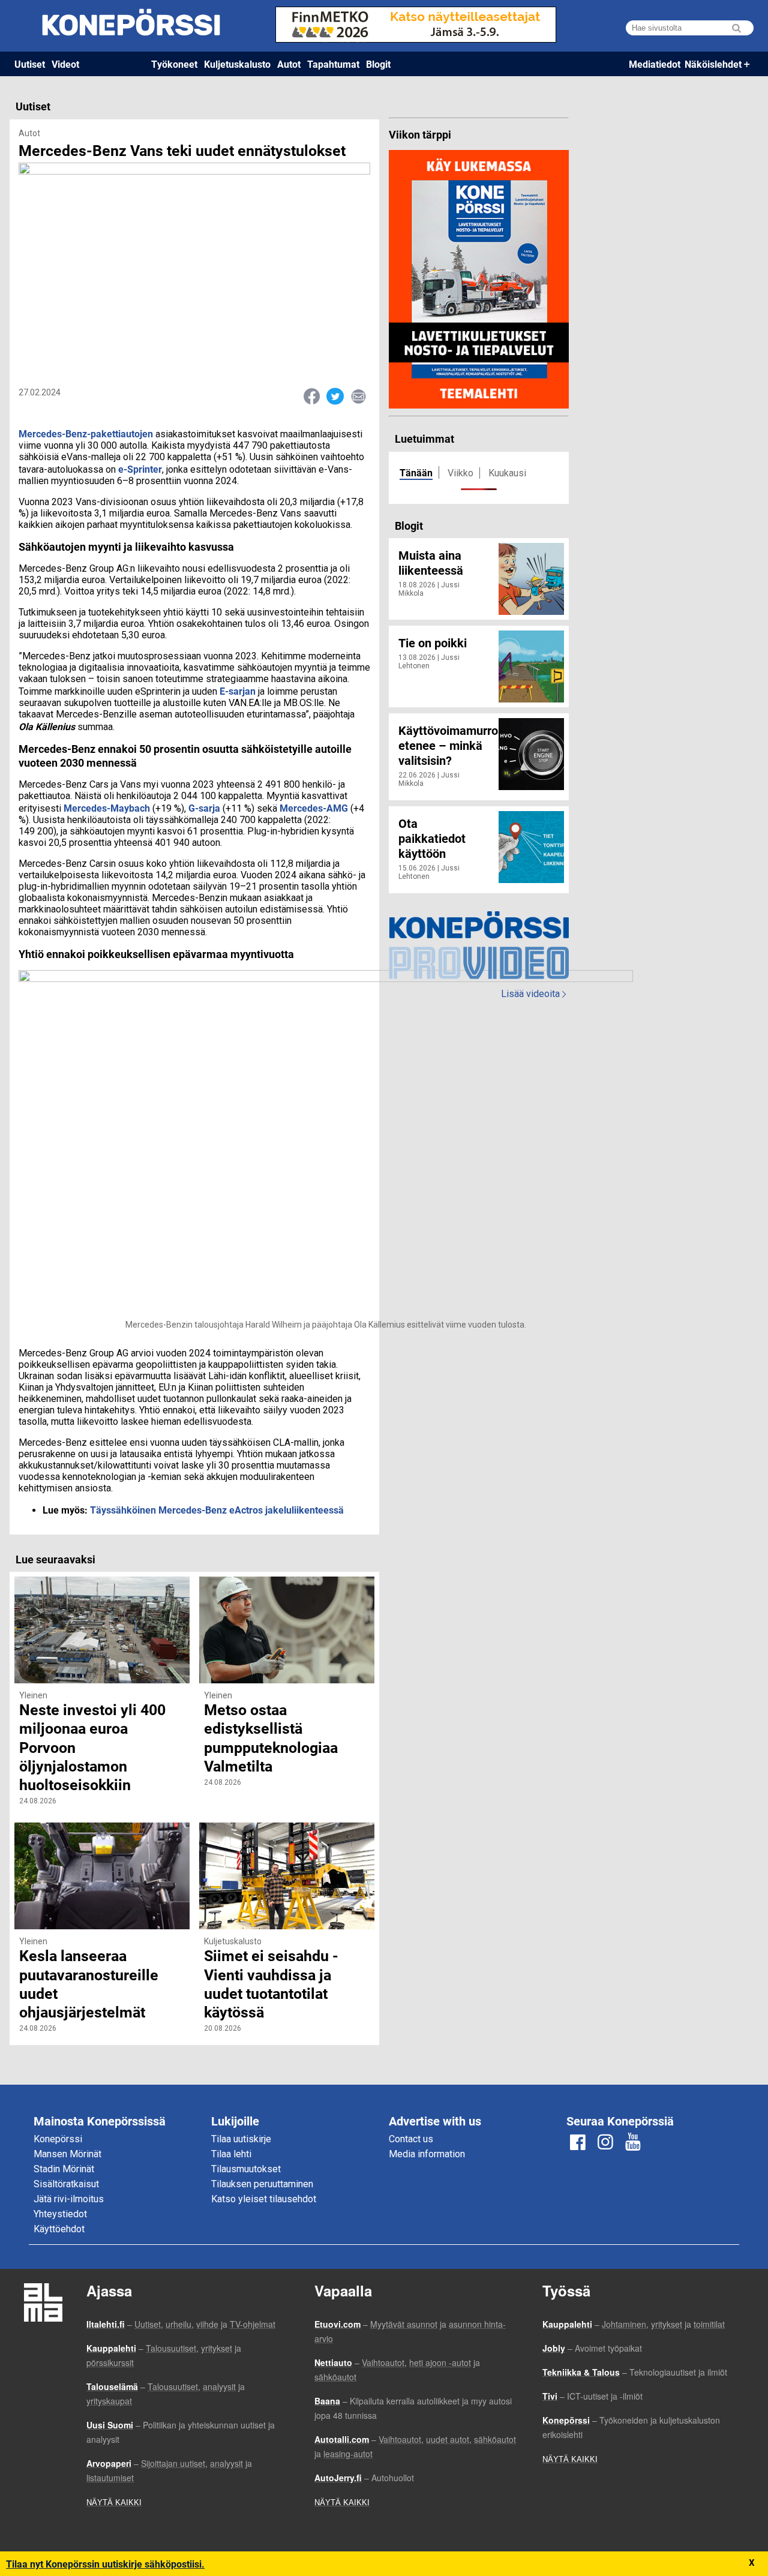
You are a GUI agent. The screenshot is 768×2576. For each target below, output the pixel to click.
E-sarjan (238, 691)
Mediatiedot (655, 64)
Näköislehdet (713, 64)
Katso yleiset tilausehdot (264, 2199)
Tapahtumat (333, 64)
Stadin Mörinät (64, 2169)
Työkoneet (174, 64)
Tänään (416, 472)
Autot (289, 64)
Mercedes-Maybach (107, 808)
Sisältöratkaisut (66, 2184)
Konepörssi (58, 2139)
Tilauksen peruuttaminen (262, 2184)
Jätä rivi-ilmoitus (69, 2199)
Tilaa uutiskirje (241, 2139)
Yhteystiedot (60, 2214)
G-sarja (204, 808)
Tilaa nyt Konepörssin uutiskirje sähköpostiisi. (105, 2564)
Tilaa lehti (231, 2154)
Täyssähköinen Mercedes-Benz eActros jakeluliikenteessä (217, 1510)
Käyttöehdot (59, 2229)
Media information (427, 2154)
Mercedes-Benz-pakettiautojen (86, 433)
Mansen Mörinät (67, 2154)
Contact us (411, 2139)
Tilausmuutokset (246, 2169)
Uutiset (30, 64)
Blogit (378, 64)
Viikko (460, 473)
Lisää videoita (533, 994)
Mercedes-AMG (314, 808)
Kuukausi (507, 473)
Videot (65, 64)
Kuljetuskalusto (237, 64)
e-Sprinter (139, 469)
